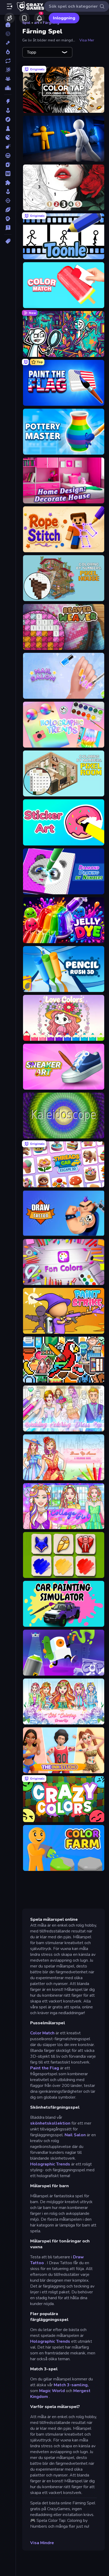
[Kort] (8, 165)
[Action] (8, 101)
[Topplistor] (8, 88)
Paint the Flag (45, 2068)
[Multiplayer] (8, 79)
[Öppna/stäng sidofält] (10, 6)
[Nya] (8, 43)
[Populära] (8, 52)
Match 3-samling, (71, 2385)
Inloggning (64, 18)
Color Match (42, 2033)
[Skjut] (8, 201)
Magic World (52, 2391)
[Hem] (8, 25)
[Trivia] (8, 228)
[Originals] (8, 70)
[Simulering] (8, 192)
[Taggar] (8, 241)
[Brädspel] (8, 128)
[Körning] (8, 156)
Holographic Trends (50, 2164)
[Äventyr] (8, 119)
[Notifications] (39, 18)
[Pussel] (8, 183)
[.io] (8, 137)
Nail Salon (75, 2135)
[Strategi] (8, 219)
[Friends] (10, 18)
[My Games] (24, 18)
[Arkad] (8, 110)
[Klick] (8, 146)
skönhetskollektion (50, 2123)
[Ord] (8, 174)
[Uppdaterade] (8, 61)
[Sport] (8, 210)
